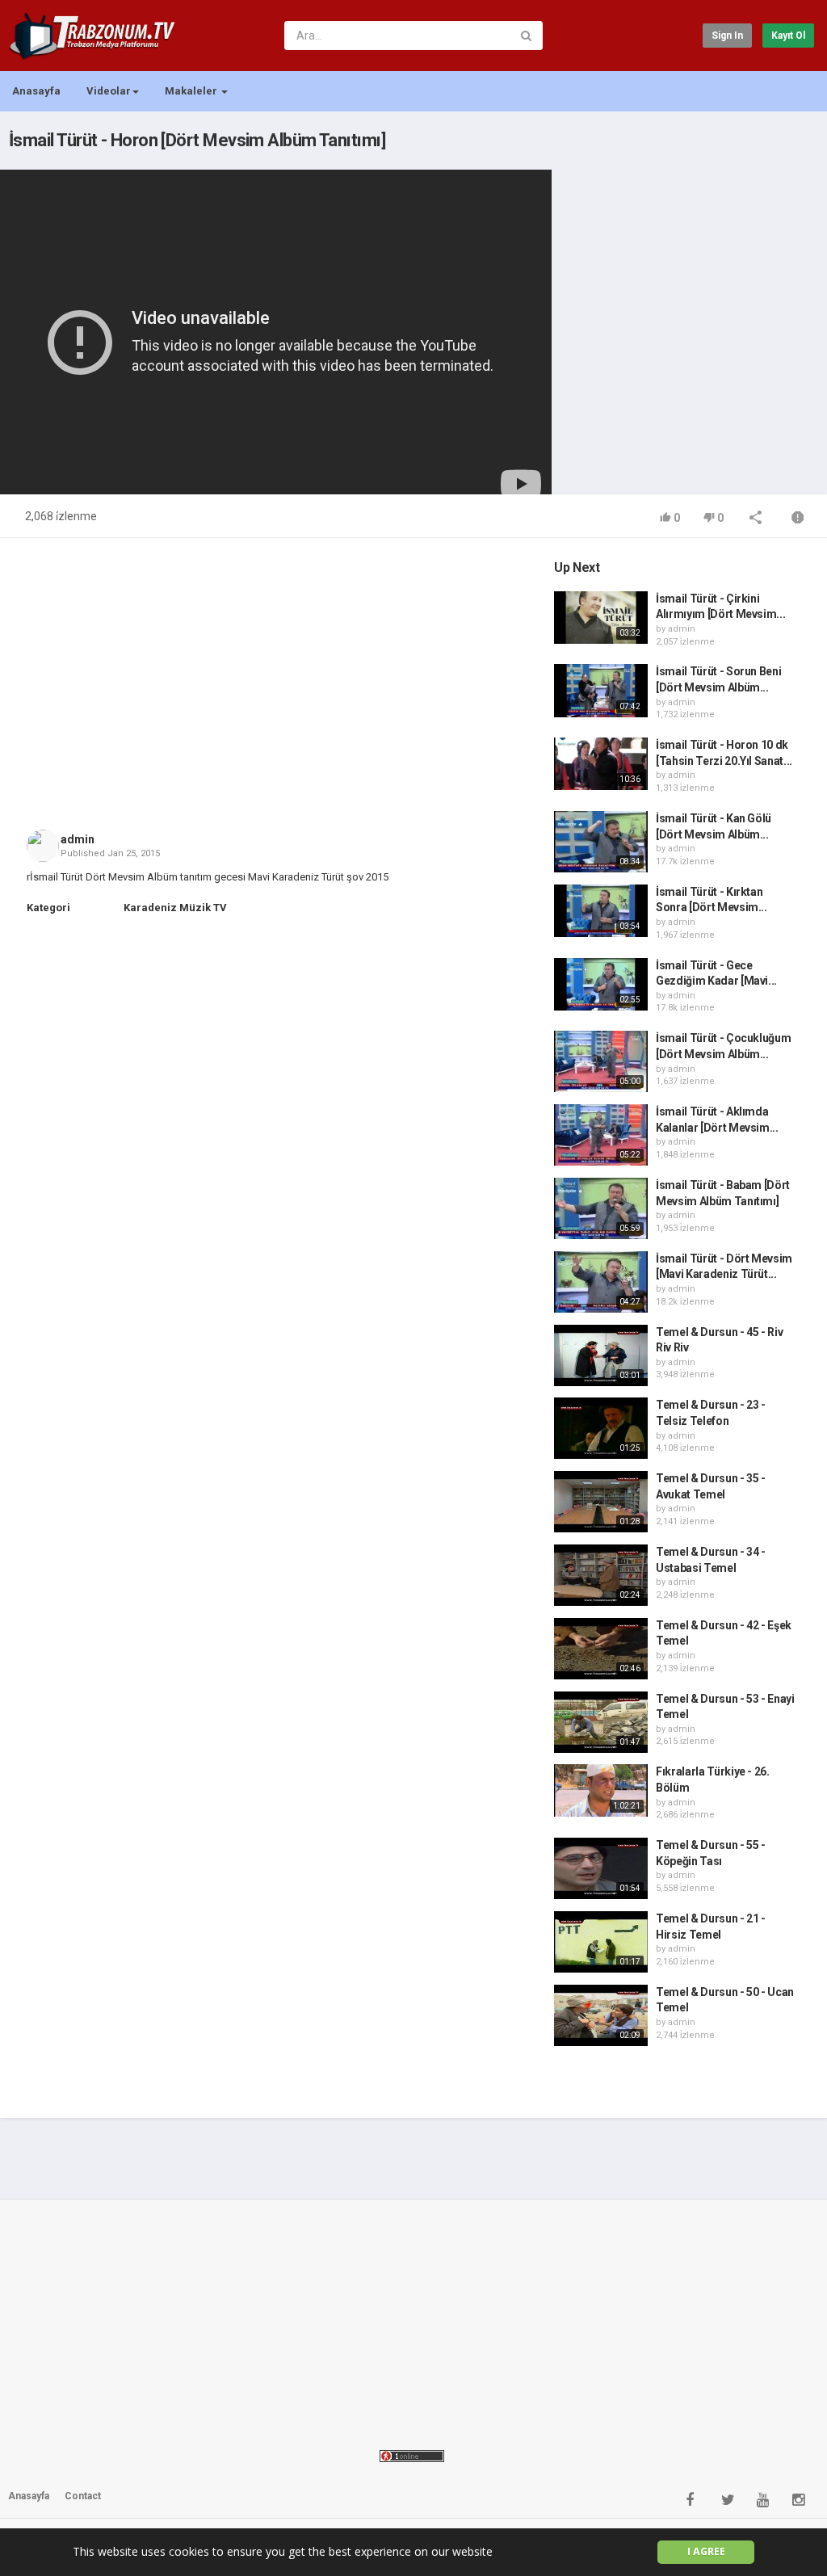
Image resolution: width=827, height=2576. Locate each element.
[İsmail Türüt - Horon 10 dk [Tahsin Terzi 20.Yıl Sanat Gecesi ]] (601, 764)
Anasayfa (36, 91)
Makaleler (192, 91)
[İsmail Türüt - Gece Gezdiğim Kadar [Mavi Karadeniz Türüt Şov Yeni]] (601, 984)
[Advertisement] (685, 263)
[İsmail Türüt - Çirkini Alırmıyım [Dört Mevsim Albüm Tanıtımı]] (601, 618)
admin (78, 839)
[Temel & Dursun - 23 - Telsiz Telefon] (601, 1428)
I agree (706, 2551)
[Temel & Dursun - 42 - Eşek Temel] (601, 1649)
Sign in (727, 36)
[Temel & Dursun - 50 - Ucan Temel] (601, 2015)
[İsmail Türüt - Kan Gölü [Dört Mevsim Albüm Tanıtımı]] (601, 842)
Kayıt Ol (788, 36)
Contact (83, 2496)
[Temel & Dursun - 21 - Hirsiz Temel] (601, 1942)
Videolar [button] (109, 91)
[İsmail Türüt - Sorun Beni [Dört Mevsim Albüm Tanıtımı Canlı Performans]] (601, 690)
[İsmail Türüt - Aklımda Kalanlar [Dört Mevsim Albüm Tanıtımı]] (601, 1135)
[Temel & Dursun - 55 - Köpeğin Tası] (601, 1868)
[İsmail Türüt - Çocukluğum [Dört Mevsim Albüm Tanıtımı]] (601, 1061)
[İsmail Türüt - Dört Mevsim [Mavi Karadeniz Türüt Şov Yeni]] (601, 1282)
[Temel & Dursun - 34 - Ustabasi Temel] (601, 1575)
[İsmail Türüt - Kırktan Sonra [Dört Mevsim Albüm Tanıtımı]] (601, 911)
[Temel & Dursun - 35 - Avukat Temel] (601, 1502)
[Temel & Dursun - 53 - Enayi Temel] (601, 1722)
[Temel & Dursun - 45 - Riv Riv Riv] (601, 1355)
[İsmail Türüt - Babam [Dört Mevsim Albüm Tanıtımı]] (601, 1208)
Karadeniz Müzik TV (175, 908)
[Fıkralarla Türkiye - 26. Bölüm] (601, 1790)
